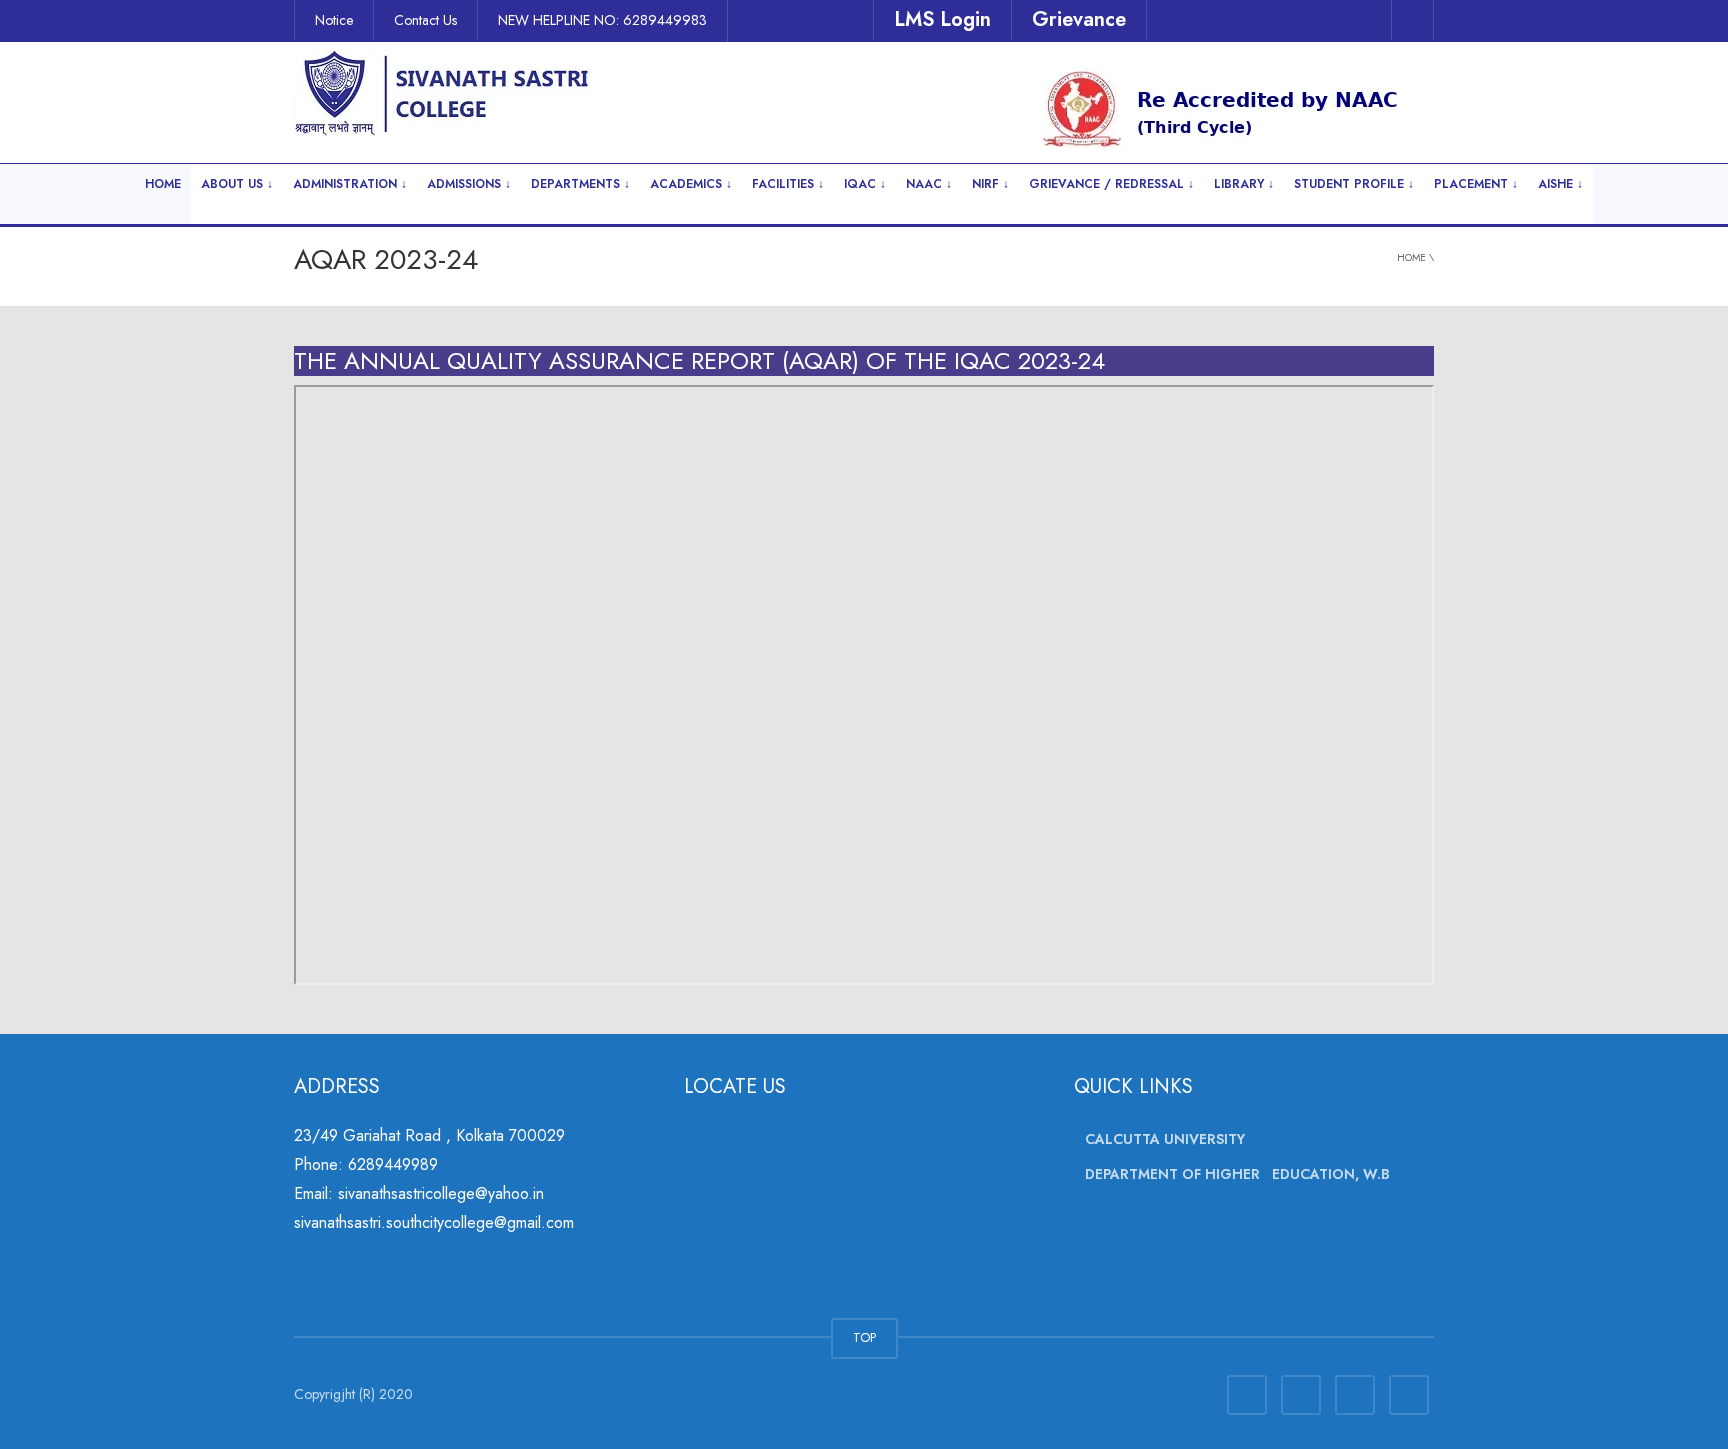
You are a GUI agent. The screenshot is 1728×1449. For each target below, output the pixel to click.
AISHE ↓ (1560, 184)
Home (163, 184)
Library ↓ (1244, 184)
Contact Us (425, 20)
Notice (334, 20)
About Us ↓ (237, 184)
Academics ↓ (691, 184)
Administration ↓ (350, 184)
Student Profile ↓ (1354, 184)
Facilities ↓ (788, 184)
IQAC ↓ (865, 184)
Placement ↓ (1476, 184)
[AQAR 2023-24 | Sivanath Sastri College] (444, 92)
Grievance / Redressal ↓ (1111, 184)
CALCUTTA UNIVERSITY (1165, 1139)
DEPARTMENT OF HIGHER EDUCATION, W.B (1237, 1175)
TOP (864, 1337)
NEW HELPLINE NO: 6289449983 (602, 20)
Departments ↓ (580, 184)
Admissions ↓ (469, 184)
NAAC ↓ (929, 184)
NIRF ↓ (990, 184)
